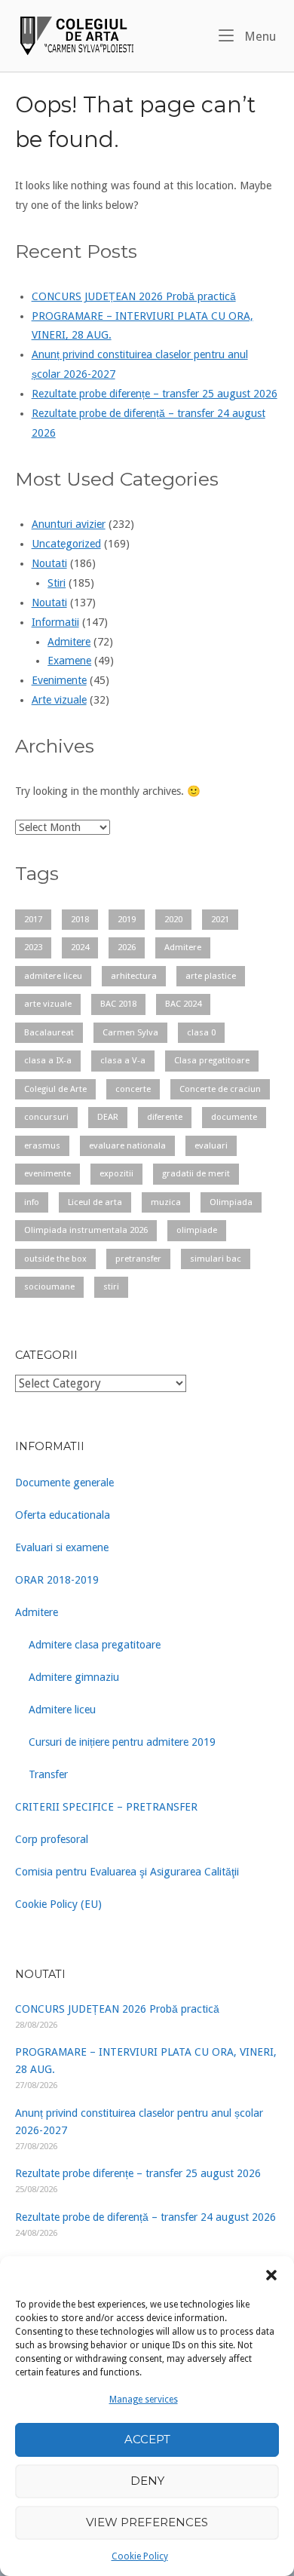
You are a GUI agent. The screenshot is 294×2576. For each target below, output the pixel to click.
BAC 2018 (118, 1004)
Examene (69, 661)
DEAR (108, 1117)
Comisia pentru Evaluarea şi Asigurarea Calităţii (127, 1872)
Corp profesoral (52, 1839)
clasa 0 (201, 1032)
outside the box (55, 1259)
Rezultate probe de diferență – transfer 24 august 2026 (145, 2217)
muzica (166, 1202)
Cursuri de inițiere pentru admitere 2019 (122, 1742)
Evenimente (59, 680)
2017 (33, 919)
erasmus (42, 1145)
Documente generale (64, 1483)
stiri (111, 1286)
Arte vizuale (59, 700)
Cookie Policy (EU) (58, 1904)
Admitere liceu (62, 1710)
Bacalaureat (49, 1032)
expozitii (116, 1173)
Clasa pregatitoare (212, 1060)
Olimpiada (231, 1202)
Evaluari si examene (62, 1547)
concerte (133, 1089)
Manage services (144, 2400)
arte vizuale (48, 1004)
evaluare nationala (127, 1145)
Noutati (49, 563)
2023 (33, 947)
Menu (259, 36)
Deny (147, 2481)
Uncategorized (66, 544)
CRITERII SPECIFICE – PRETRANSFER (106, 1807)
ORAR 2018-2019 (57, 1580)
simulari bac (216, 1259)
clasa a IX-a (48, 1060)
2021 (220, 919)
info (32, 1202)
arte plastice (211, 976)
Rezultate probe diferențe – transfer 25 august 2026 (155, 394)
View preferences (147, 2522)
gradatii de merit (196, 1173)
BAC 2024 (183, 1004)
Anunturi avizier (69, 524)
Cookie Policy (140, 2556)
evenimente (47, 1173)
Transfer (48, 1774)
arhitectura (134, 976)
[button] (271, 2275)
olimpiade (197, 1230)
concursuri (46, 1117)
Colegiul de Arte (55, 1089)
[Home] (75, 35)
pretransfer (138, 1259)
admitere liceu (53, 976)
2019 (127, 919)
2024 (80, 947)
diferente (165, 1117)
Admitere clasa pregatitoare (95, 1645)
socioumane (49, 1286)
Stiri (57, 583)
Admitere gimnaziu (74, 1677)
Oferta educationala (63, 1515)
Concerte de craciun (220, 1089)
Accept (147, 2439)
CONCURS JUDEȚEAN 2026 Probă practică (134, 296)
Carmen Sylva (130, 1032)
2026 (127, 947)
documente (234, 1117)
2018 (80, 919)
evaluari (211, 1145)
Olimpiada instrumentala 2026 (86, 1230)
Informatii (55, 622)
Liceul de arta (95, 1202)
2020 (173, 919)
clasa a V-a (123, 1060)
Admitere (69, 642)
